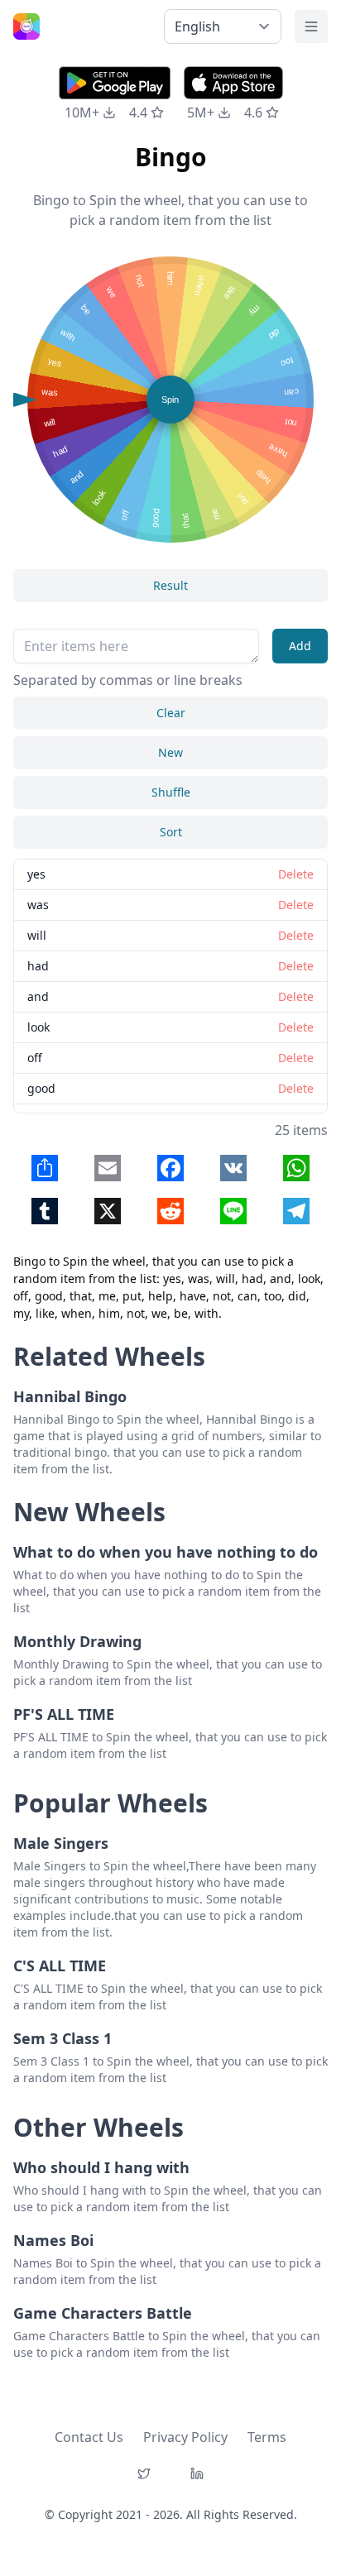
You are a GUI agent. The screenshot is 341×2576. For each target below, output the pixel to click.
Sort (171, 832)
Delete (239, 1250)
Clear (171, 713)
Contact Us (89, 2437)
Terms (267, 2437)
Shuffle (171, 792)
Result (170, 585)
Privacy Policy (185, 2437)
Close (103, 1250)
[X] (144, 2473)
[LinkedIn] (197, 2473)
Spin (170, 400)
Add (300, 646)
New (170, 752)
